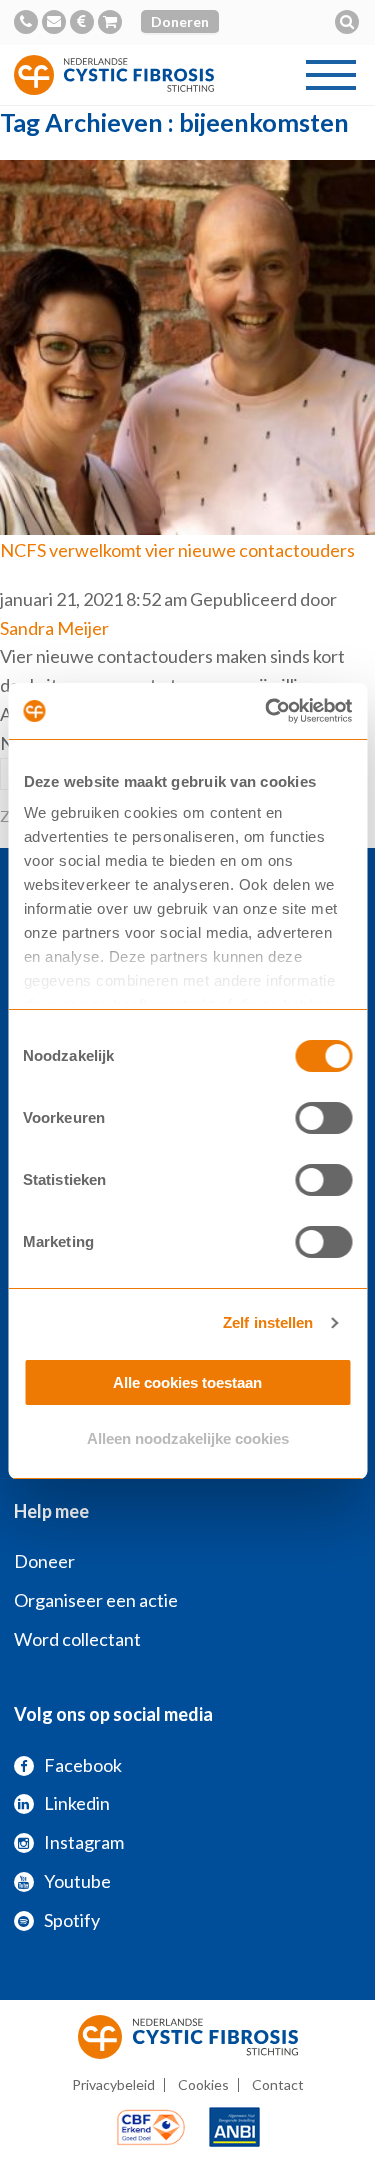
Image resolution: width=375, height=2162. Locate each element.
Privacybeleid (113, 2084)
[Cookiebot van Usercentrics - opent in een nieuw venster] (267, 711)
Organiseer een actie (96, 1600)
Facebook (83, 1765)
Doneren (180, 21)
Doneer (44, 1561)
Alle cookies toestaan (187, 1382)
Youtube (77, 1881)
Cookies (203, 2084)
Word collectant (77, 1639)
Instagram (84, 1842)
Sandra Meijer (54, 628)
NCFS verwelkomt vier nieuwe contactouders (177, 550)
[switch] (323, 1118)
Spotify (72, 1920)
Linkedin (77, 1803)
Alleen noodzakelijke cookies (188, 1438)
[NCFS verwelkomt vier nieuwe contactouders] (187, 520)
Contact (278, 2084)
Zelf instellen (268, 1322)
